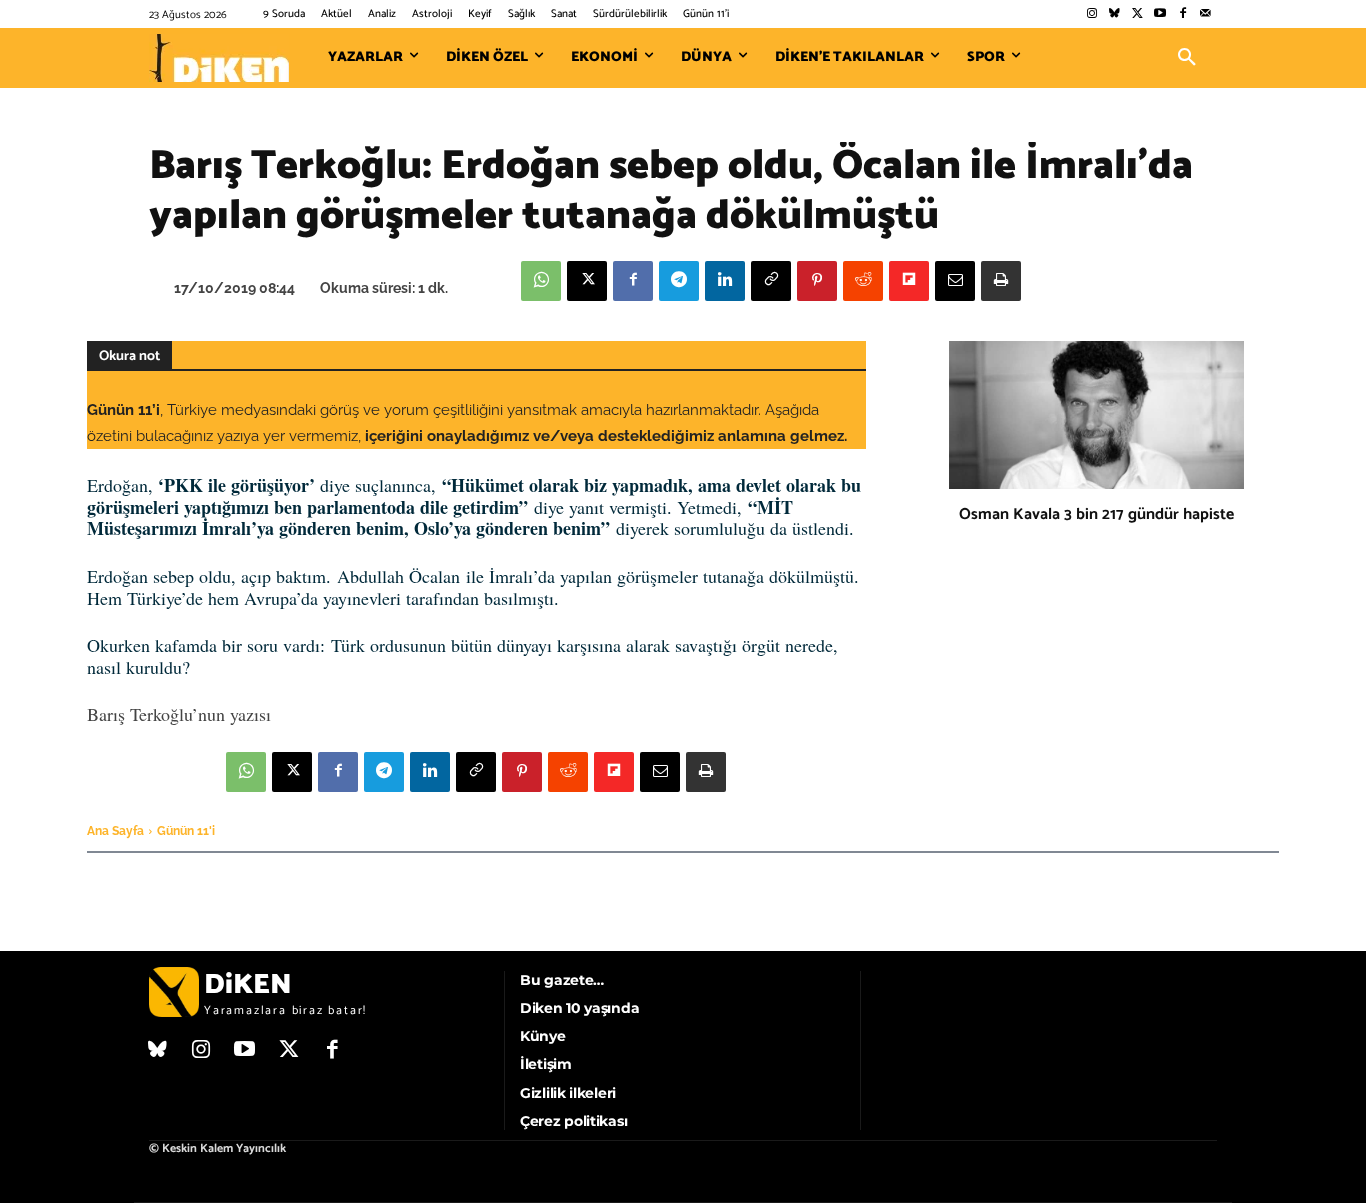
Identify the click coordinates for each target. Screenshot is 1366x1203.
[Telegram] (679, 281)
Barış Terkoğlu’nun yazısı (179, 714)
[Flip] (909, 281)
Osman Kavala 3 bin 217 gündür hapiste (1096, 514)
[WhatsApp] (541, 281)
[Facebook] (1182, 14)
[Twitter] (1137, 14)
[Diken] (219, 58)
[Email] (955, 281)
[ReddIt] (863, 281)
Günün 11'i (186, 831)
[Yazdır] (1001, 281)
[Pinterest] (817, 281)
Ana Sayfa (115, 831)
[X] (587, 281)
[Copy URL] (771, 281)
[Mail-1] (1205, 14)
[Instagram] (1091, 14)
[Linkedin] (725, 281)
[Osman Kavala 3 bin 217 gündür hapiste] (1096, 415)
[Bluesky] (1114, 14)
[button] (1187, 58)
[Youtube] (1160, 14)
